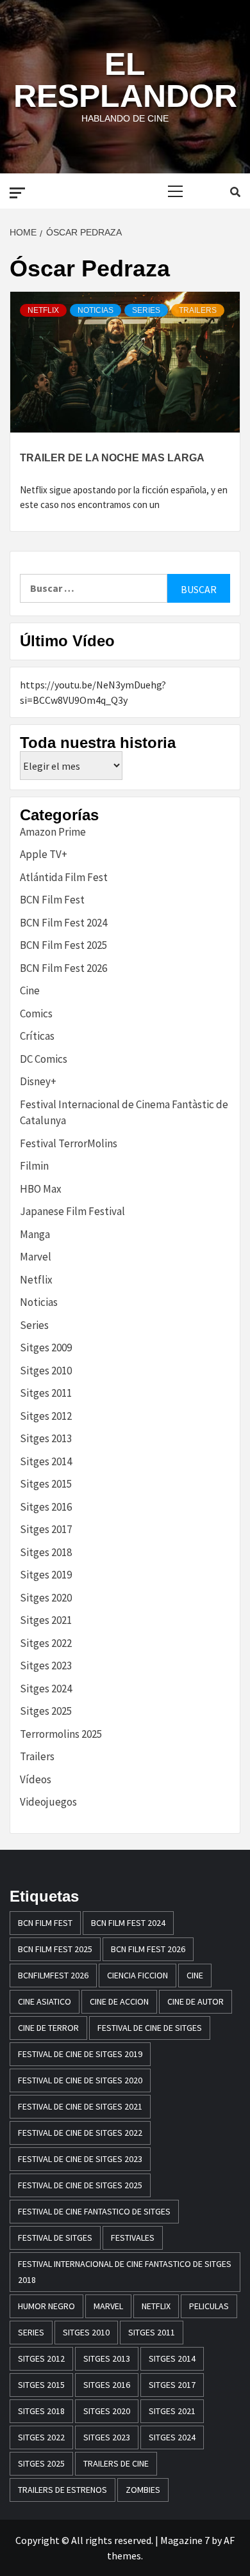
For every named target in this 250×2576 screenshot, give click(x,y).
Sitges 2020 (46, 1598)
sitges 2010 (86, 2332)
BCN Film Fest (52, 900)
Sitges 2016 (46, 1507)
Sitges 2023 (46, 1666)
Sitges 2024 (46, 1689)
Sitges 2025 (46, 1711)
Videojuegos (48, 1802)
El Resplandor (125, 80)
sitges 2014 (172, 2358)
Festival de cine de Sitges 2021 (80, 2106)
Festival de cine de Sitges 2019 (80, 2054)
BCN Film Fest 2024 (63, 923)
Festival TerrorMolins (69, 1143)
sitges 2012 (41, 2358)
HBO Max (41, 1189)
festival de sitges (55, 2238)
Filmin (34, 1166)
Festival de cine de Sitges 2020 (80, 2080)
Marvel (36, 1257)
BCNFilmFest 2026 (53, 1975)
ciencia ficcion (137, 1975)
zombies (143, 2490)
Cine (30, 990)
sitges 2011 (152, 2332)
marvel (108, 2306)
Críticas (37, 1036)
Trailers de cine (116, 2463)
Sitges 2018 (46, 1552)
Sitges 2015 (46, 1484)
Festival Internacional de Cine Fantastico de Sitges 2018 (125, 2272)
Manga (35, 1234)
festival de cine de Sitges (150, 2028)
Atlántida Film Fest (64, 877)
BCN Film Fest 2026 (63, 968)
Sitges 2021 (46, 1620)
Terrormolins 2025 (61, 1734)
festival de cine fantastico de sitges (94, 2211)
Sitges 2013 (46, 1438)
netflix (156, 2306)
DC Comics (44, 1059)
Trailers (198, 310)
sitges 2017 (172, 2385)
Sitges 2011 (46, 1393)
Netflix (43, 310)
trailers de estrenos (63, 2490)
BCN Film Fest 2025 (63, 945)
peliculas (209, 2306)
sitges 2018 (41, 2411)
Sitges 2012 (46, 1416)
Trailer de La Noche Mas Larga (112, 458)
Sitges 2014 (46, 1461)
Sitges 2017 (46, 1529)
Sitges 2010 (46, 1371)
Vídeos (36, 1779)
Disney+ (38, 1081)
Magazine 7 (185, 2540)
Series (146, 310)
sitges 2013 (107, 2358)
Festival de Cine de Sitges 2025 (80, 2185)
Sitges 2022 (46, 1643)
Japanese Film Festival (72, 1211)
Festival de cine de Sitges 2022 (80, 2133)
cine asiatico (45, 2001)
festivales (133, 2238)
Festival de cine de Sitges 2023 (80, 2159)
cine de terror (48, 2028)
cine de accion (119, 2001)
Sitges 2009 (46, 1348)
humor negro (46, 2306)
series (31, 2332)
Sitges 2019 (46, 1575)
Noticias (96, 310)
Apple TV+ (44, 854)
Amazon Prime (53, 832)
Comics (36, 1014)
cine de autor (196, 2001)
